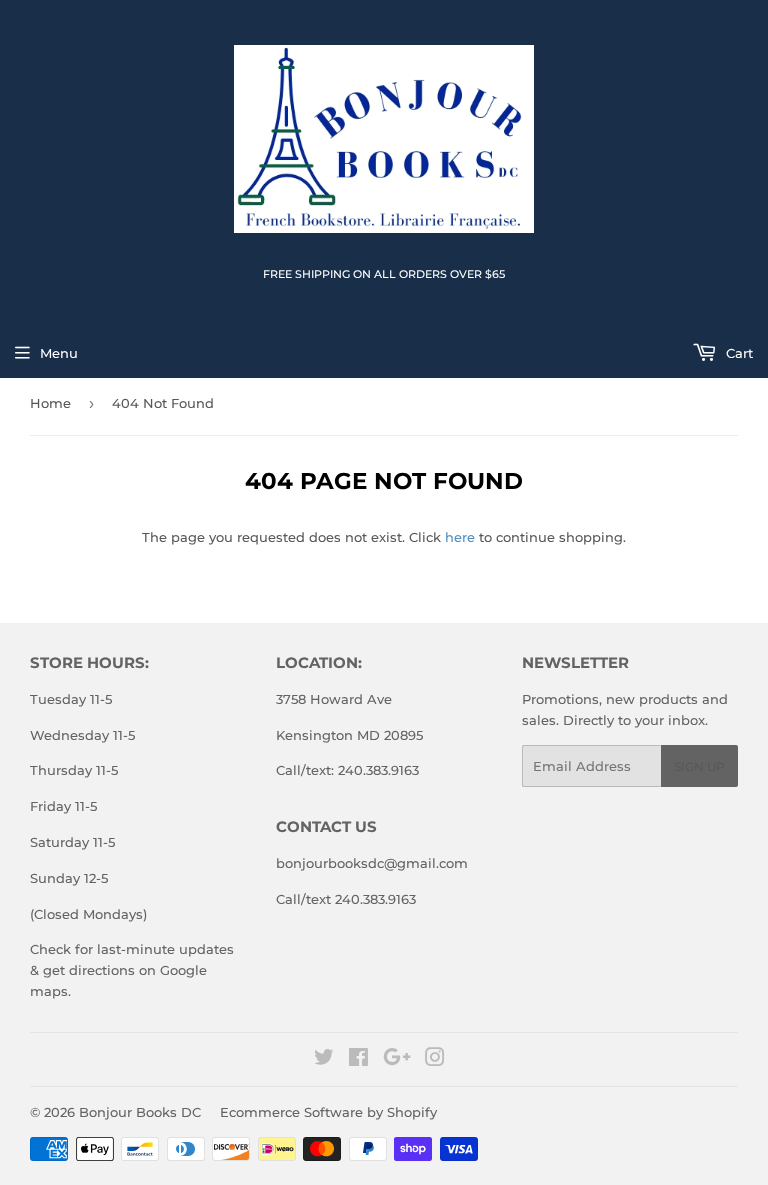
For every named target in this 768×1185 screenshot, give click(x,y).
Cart (737, 353)
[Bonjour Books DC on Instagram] (435, 1060)
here (460, 537)
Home (50, 403)
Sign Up (699, 766)
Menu (59, 353)
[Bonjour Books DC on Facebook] (358, 1060)
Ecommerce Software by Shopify (328, 1112)
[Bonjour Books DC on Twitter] (324, 1060)
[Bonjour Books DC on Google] (397, 1060)
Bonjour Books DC (140, 1112)
